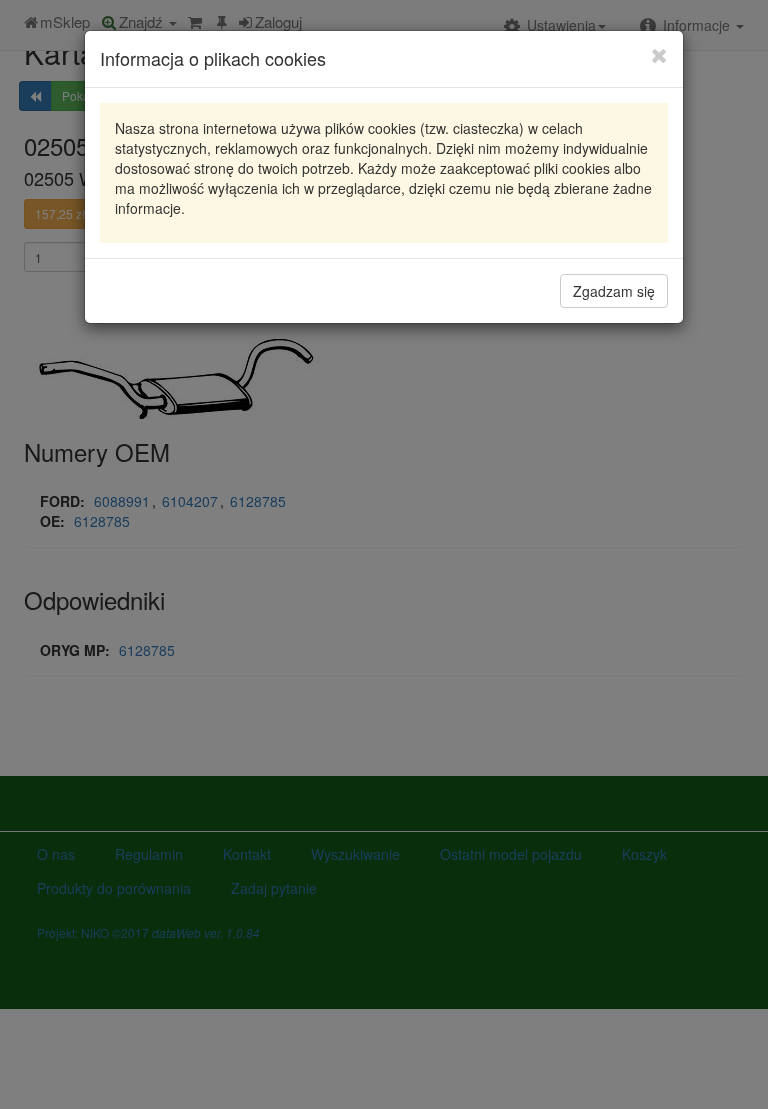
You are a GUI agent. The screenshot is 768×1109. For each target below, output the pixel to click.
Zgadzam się (614, 291)
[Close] (659, 55)
